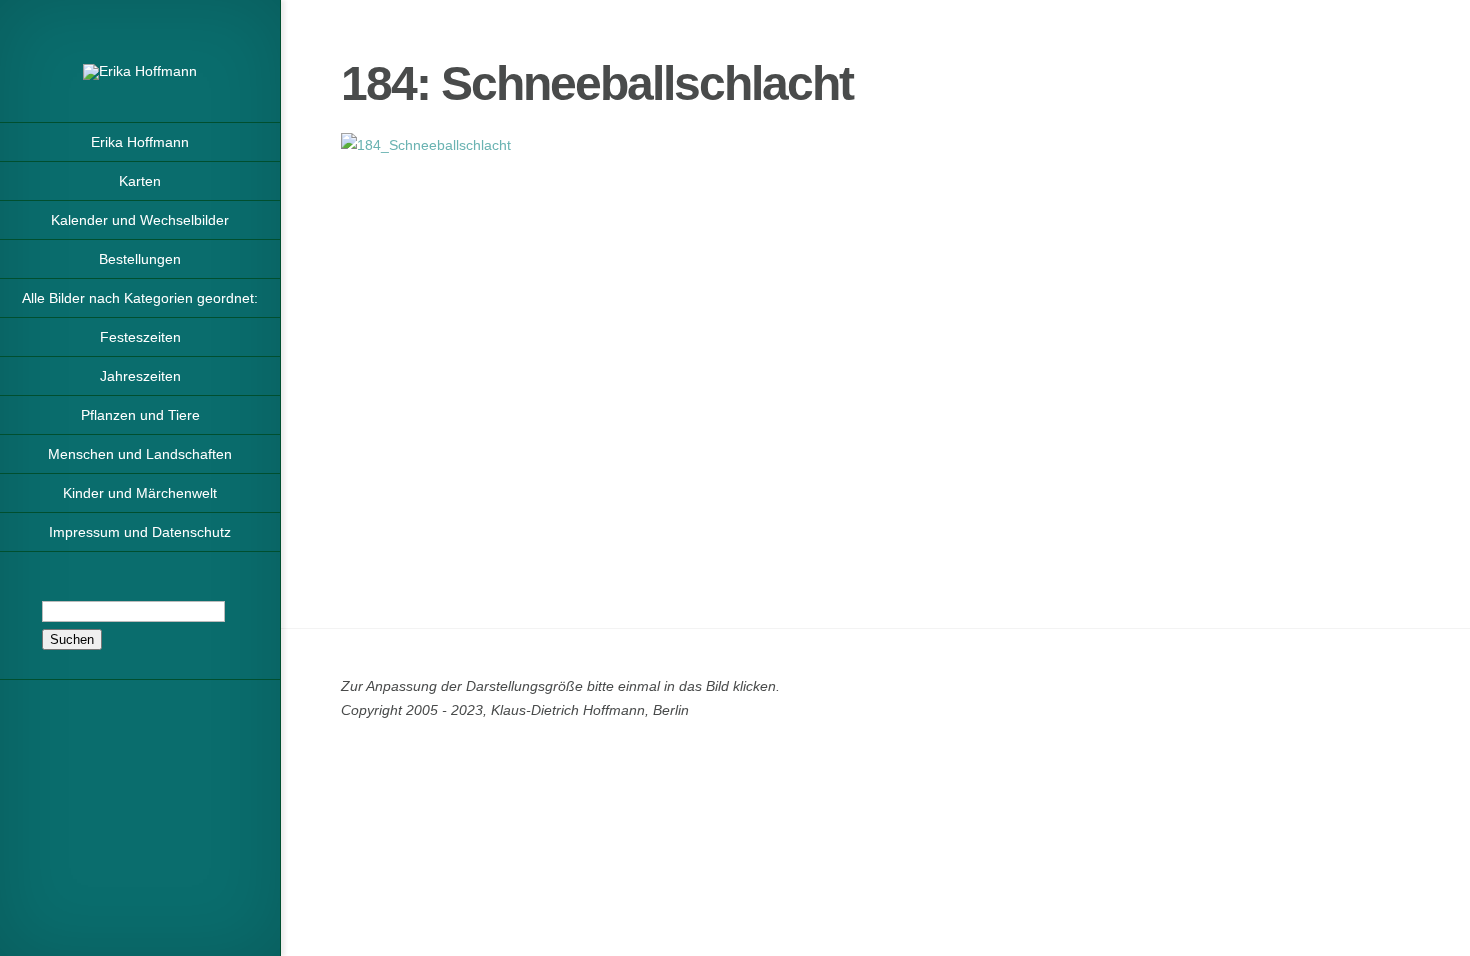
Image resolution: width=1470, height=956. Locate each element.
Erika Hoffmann (140, 142)
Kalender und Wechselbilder (140, 220)
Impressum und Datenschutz (140, 532)
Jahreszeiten (140, 376)
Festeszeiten (140, 337)
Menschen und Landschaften (140, 454)
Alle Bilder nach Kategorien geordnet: (140, 298)
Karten (140, 181)
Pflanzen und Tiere (140, 415)
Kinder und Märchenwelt (140, 493)
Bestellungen (140, 259)
